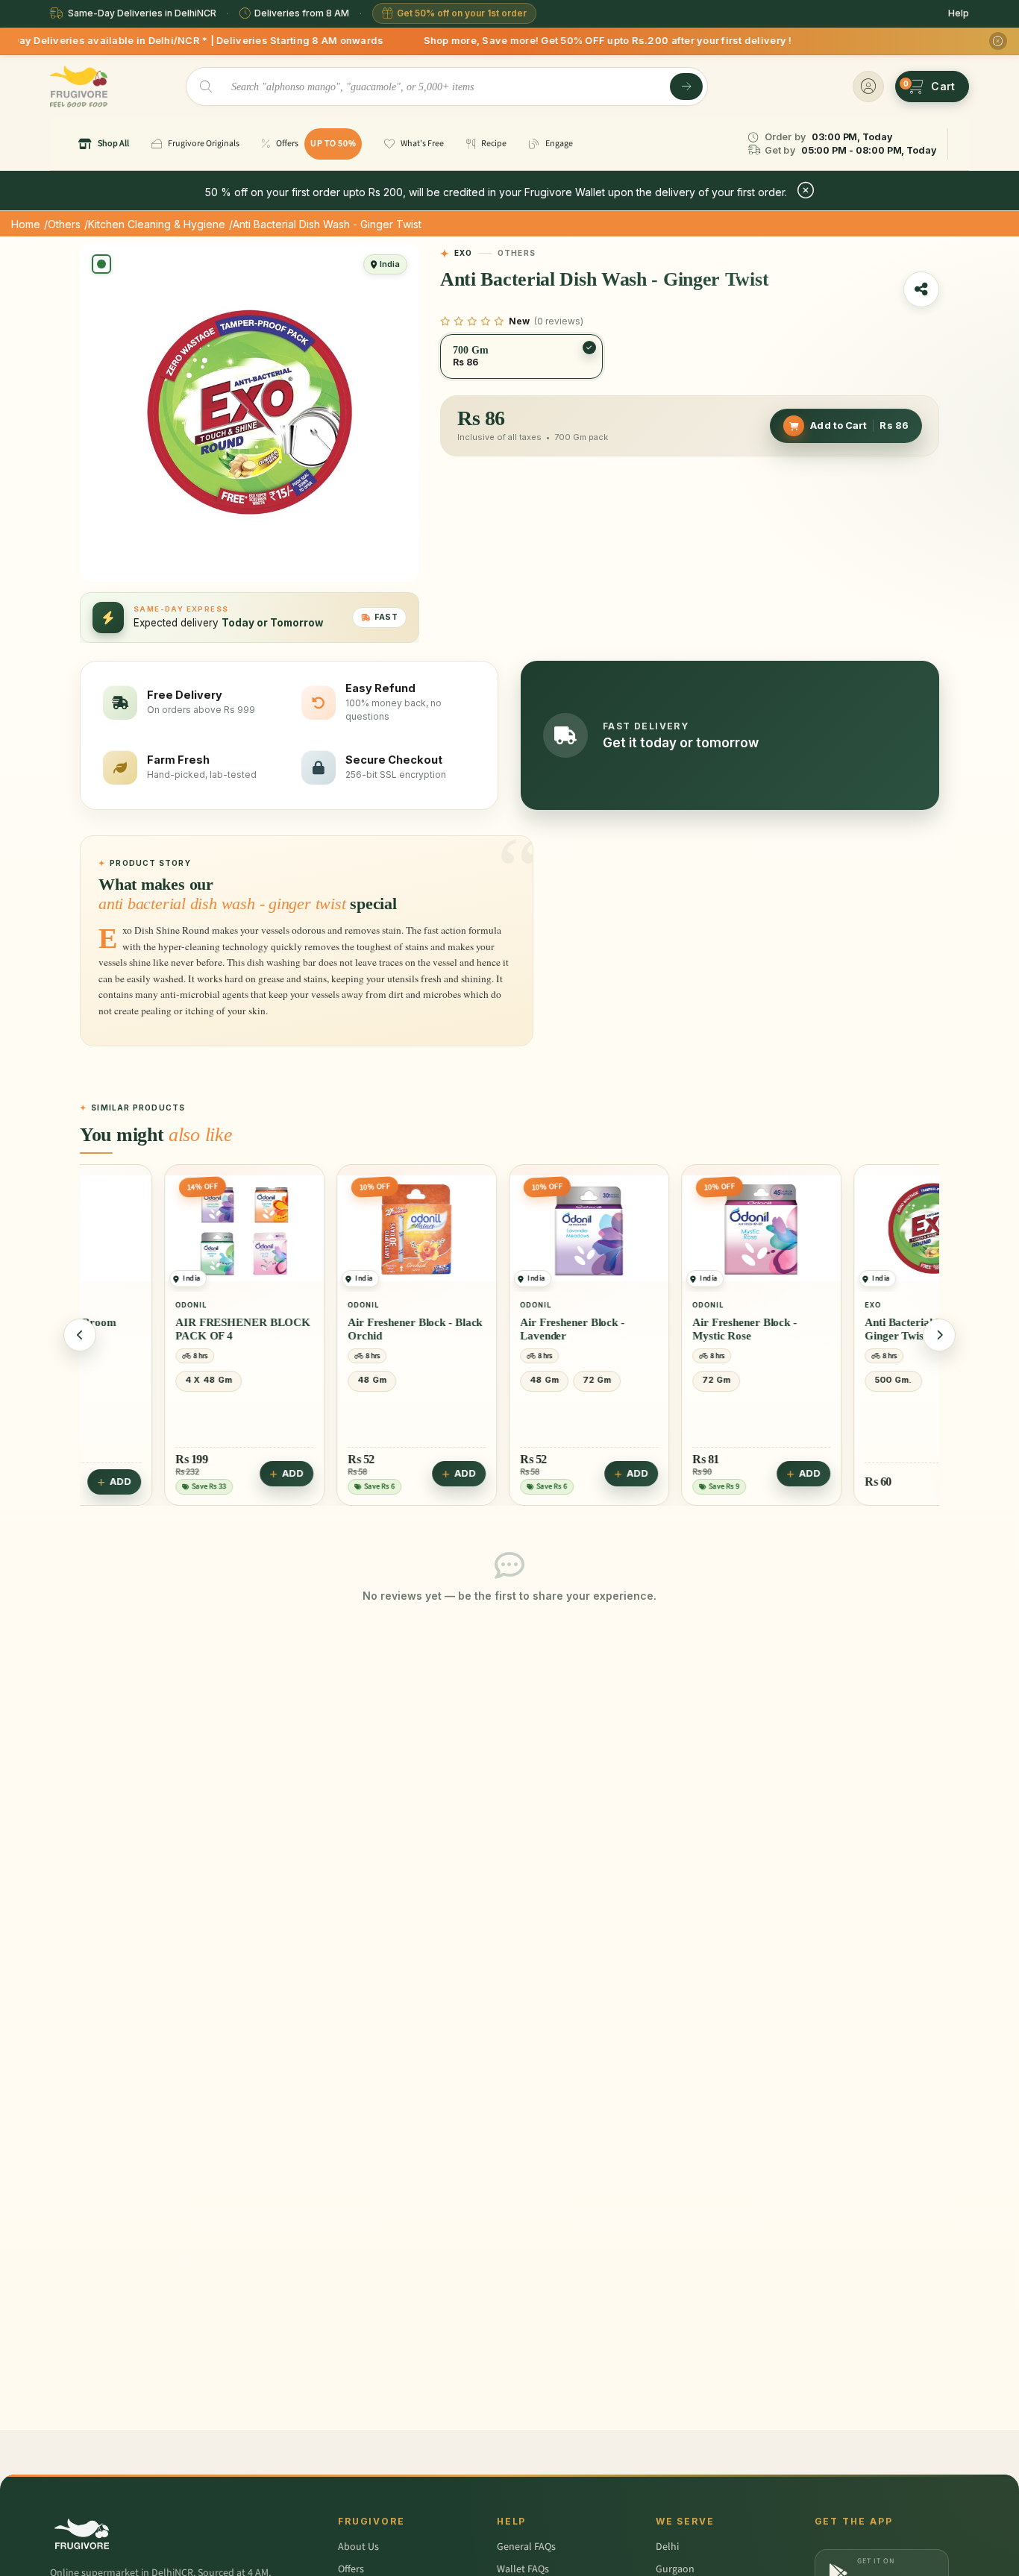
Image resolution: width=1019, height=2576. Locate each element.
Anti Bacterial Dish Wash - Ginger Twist (850, 1329)
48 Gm (294, 1380)
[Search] (686, 87)
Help (959, 13)
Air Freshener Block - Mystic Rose (666, 1329)
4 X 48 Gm (130, 1380)
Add (214, 1473)
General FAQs (526, 2547)
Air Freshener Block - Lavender (494, 1329)
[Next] (939, 1335)
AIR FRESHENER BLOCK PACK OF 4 (164, 1329)
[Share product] (921, 289)
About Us (358, 2547)
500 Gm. (815, 1380)
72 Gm (518, 1380)
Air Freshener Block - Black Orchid (336, 1329)
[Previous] (80, 1335)
